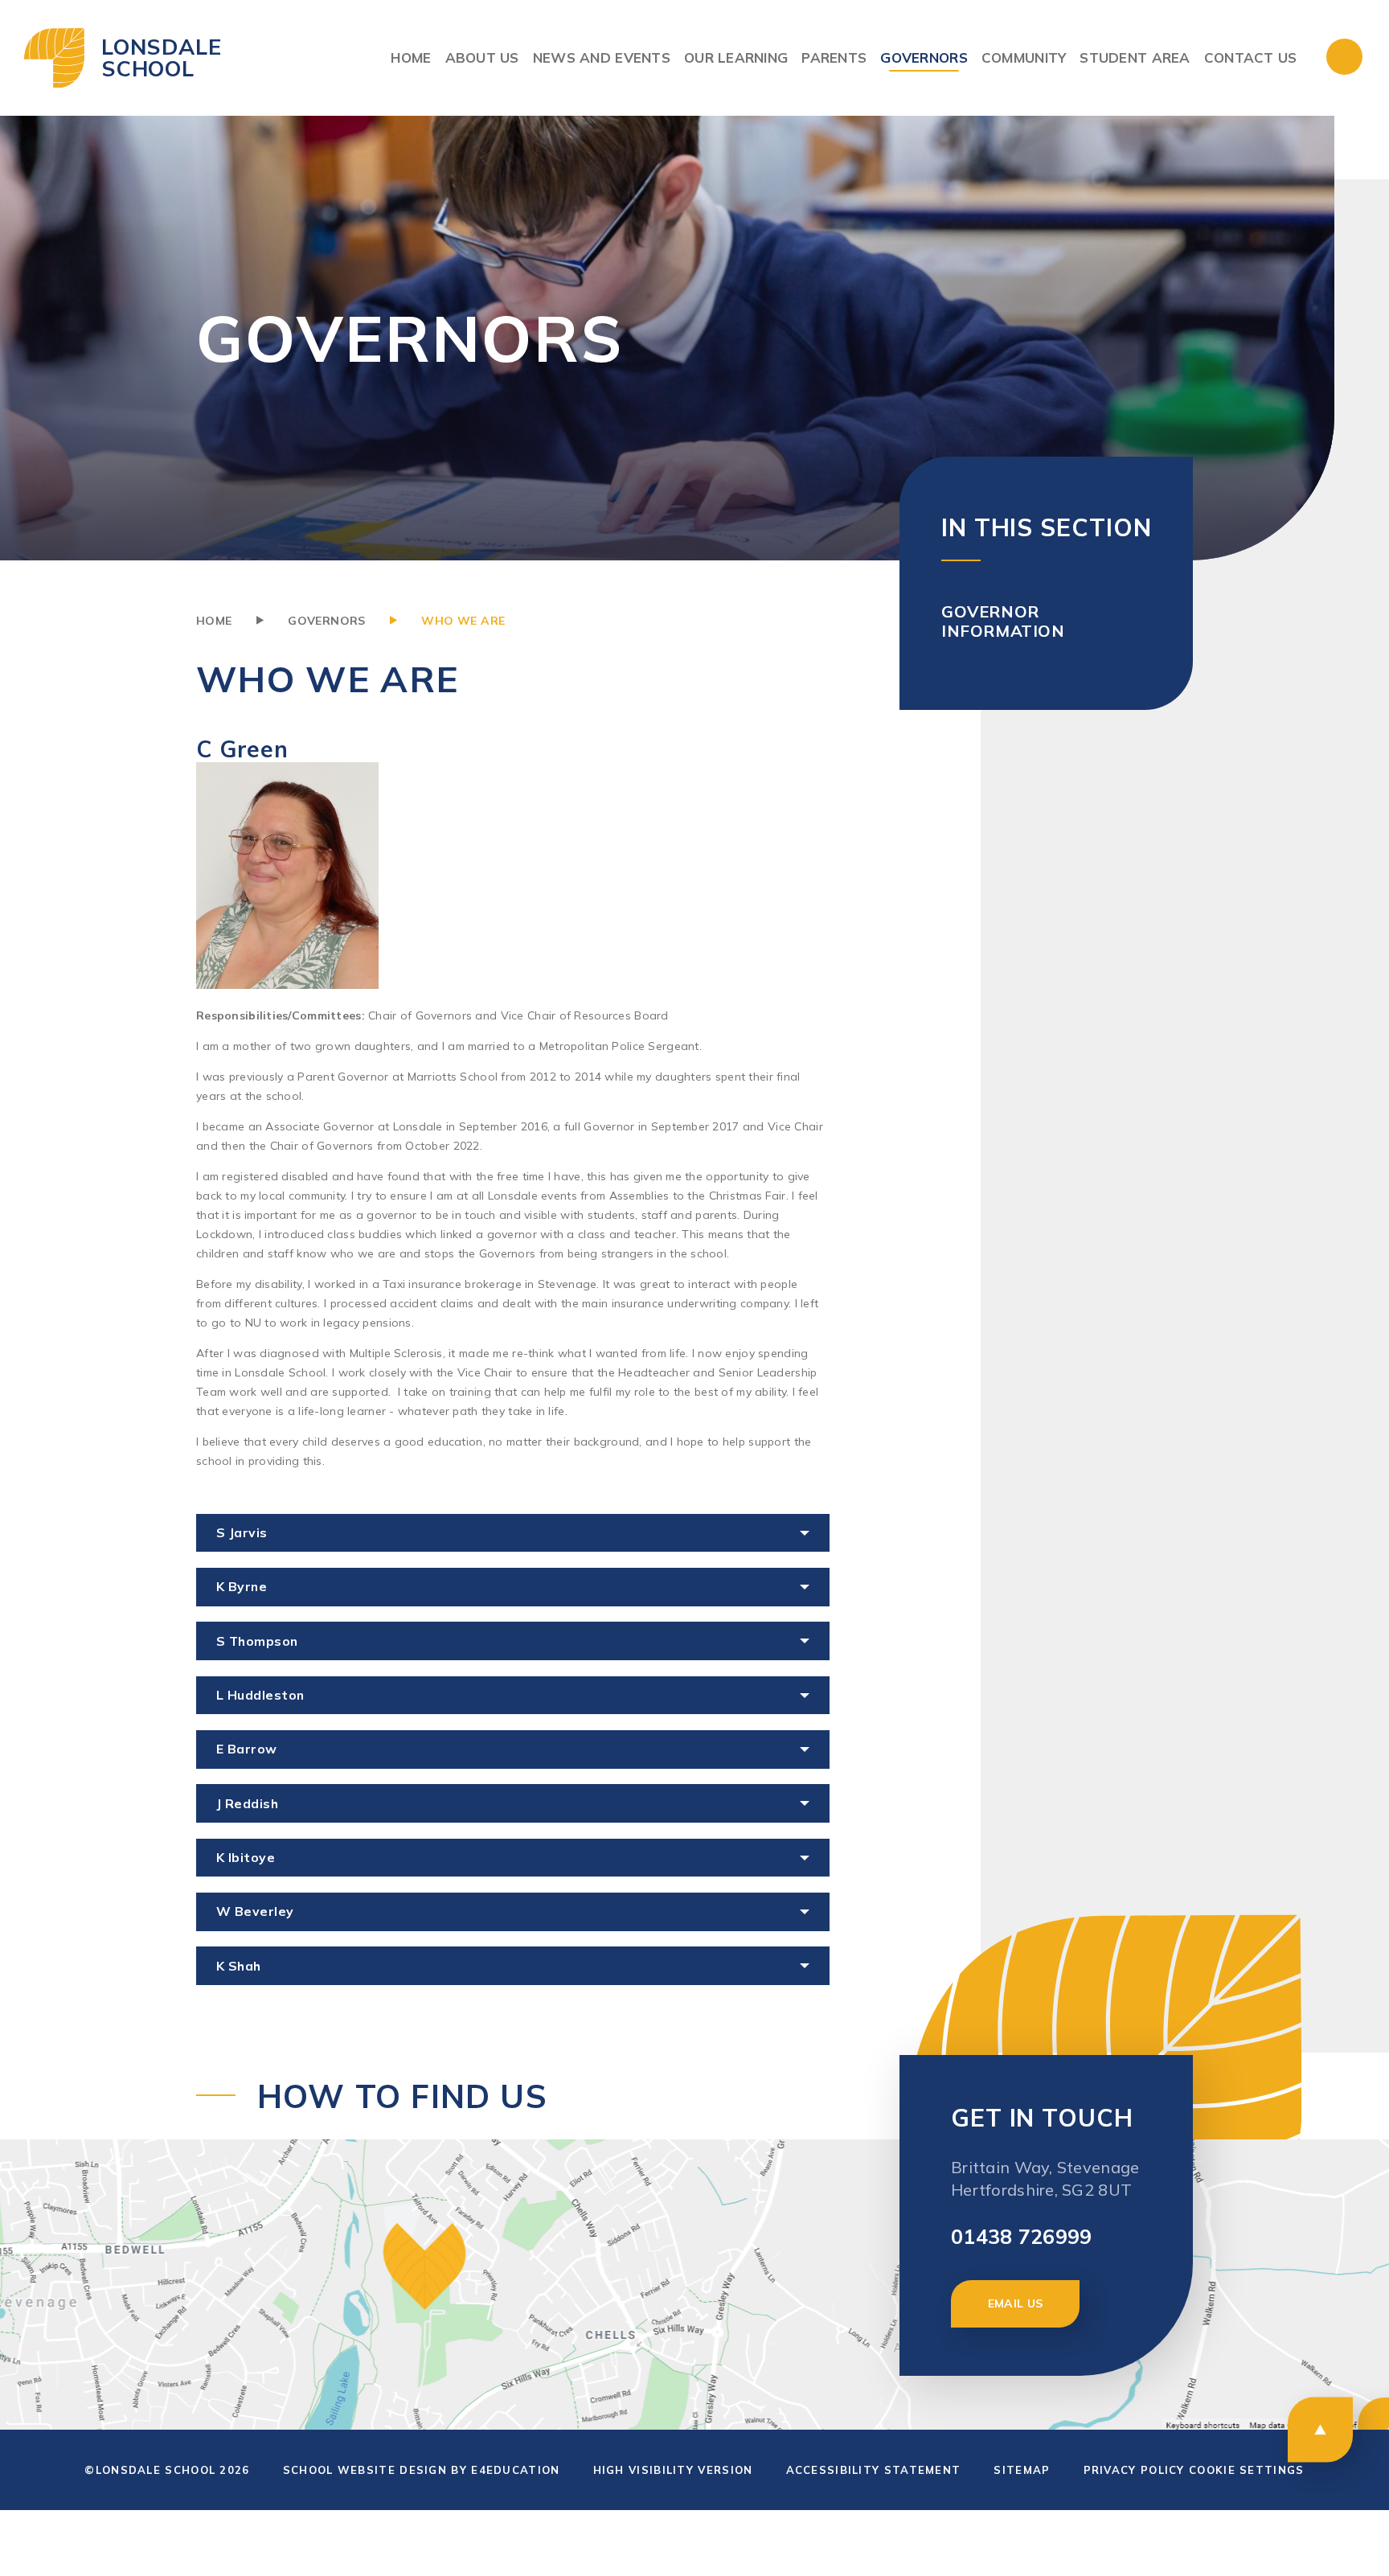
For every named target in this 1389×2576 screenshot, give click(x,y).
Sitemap (1022, 2470)
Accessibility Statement (874, 2470)
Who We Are (463, 621)
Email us (1016, 2303)
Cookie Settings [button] (1247, 2470)
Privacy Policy (1134, 2470)
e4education (515, 2470)
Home (214, 621)
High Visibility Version (673, 2470)
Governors (327, 621)
